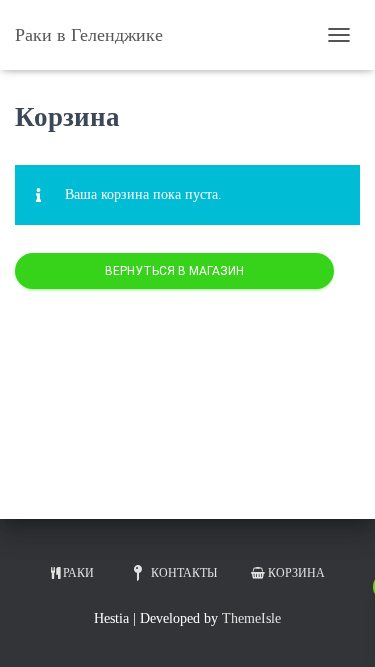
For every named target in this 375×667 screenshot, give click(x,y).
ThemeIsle (251, 618)
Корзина (296, 573)
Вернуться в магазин (174, 271)
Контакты (184, 573)
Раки (78, 573)
